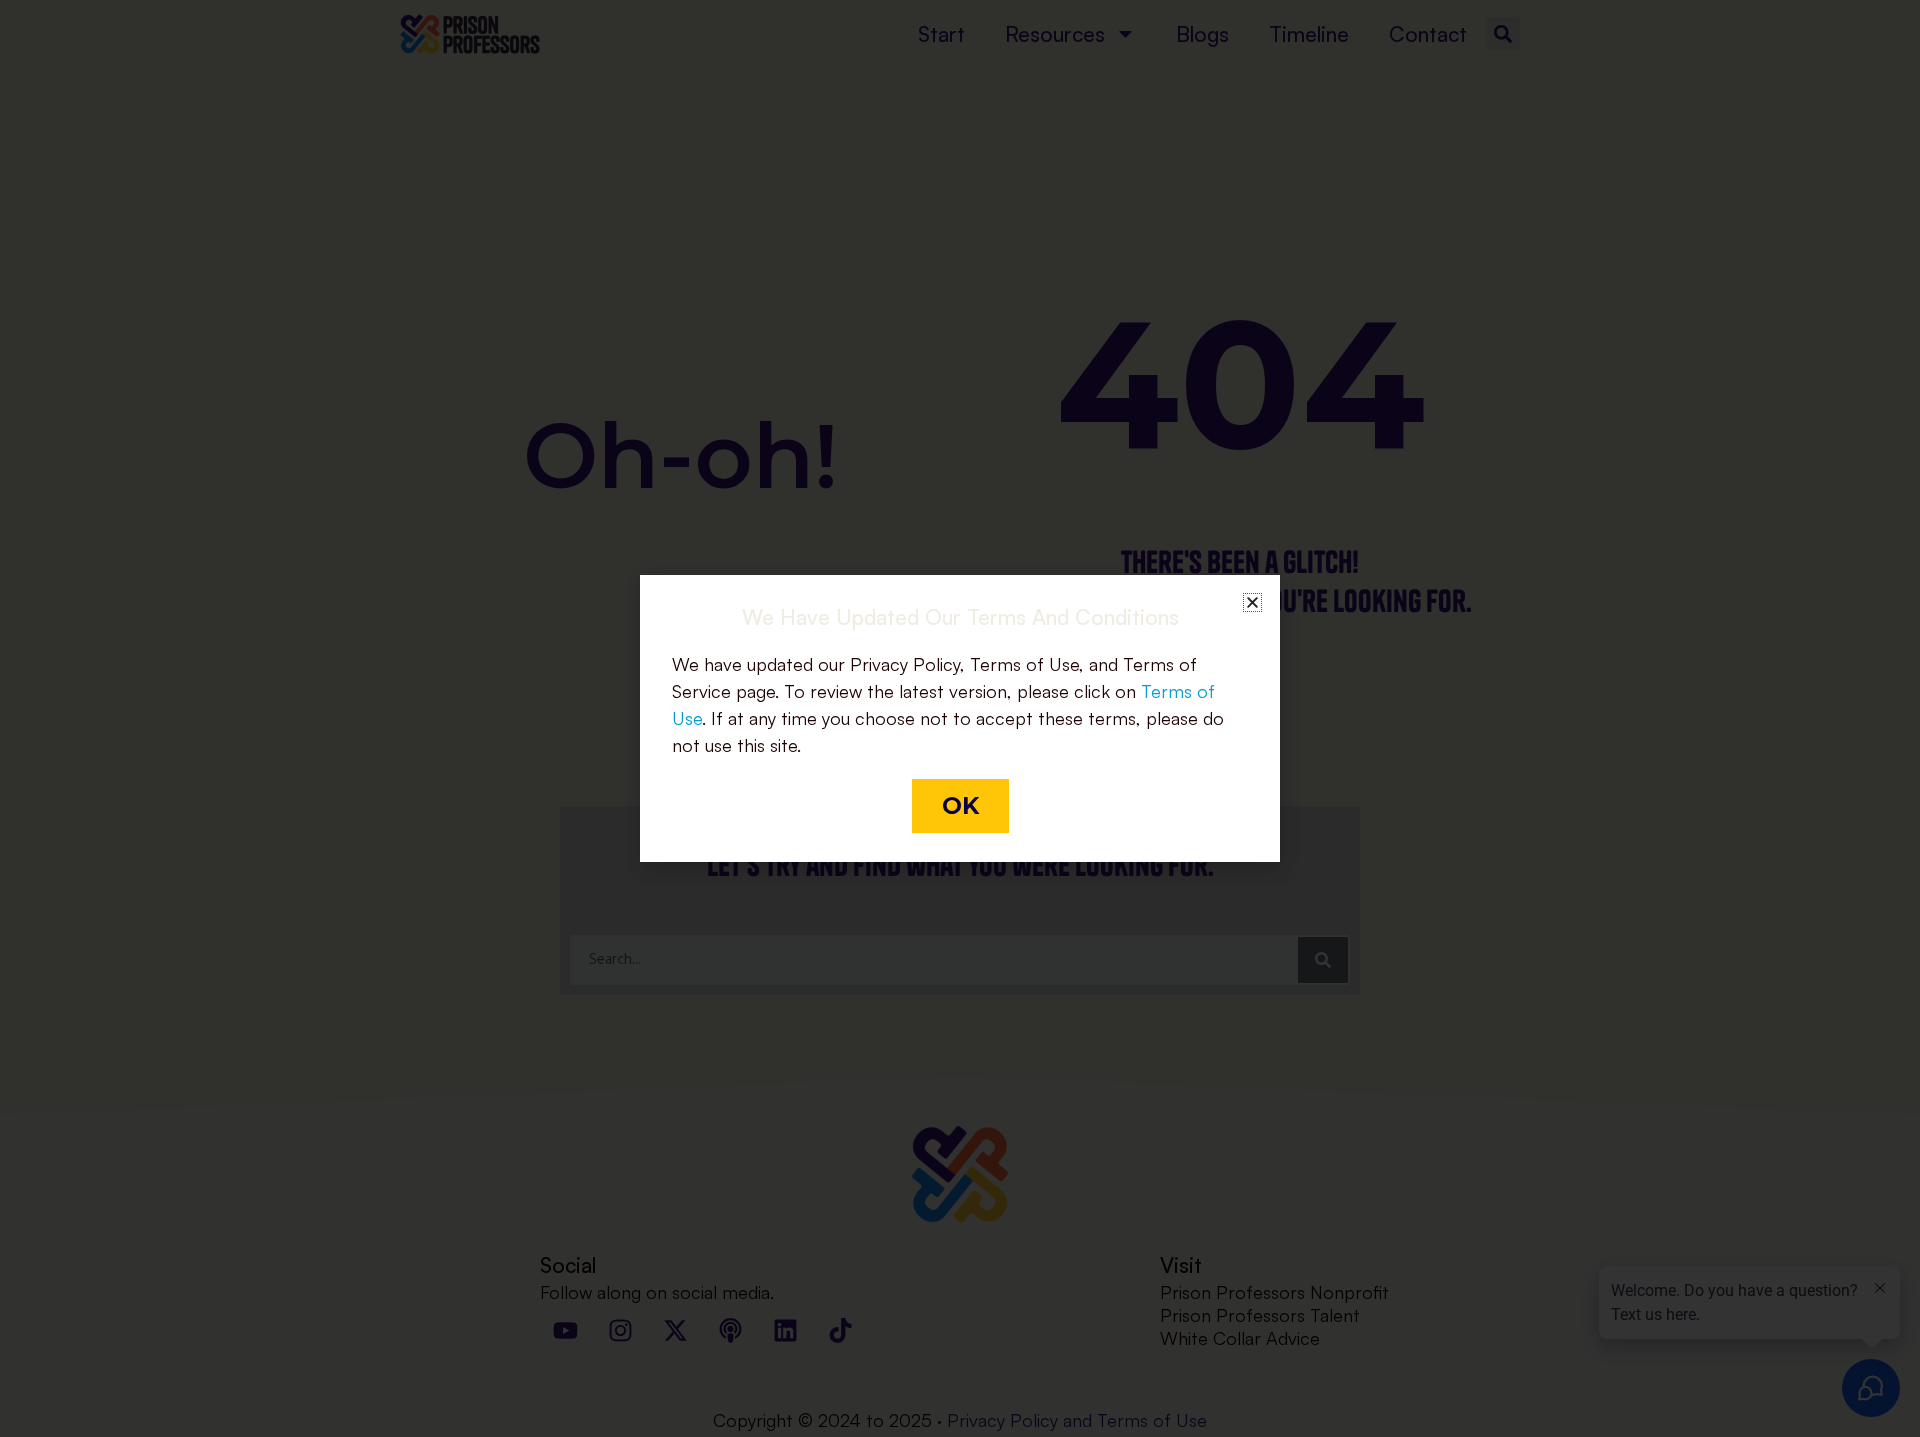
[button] (1252, 602)
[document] (960, 718)
